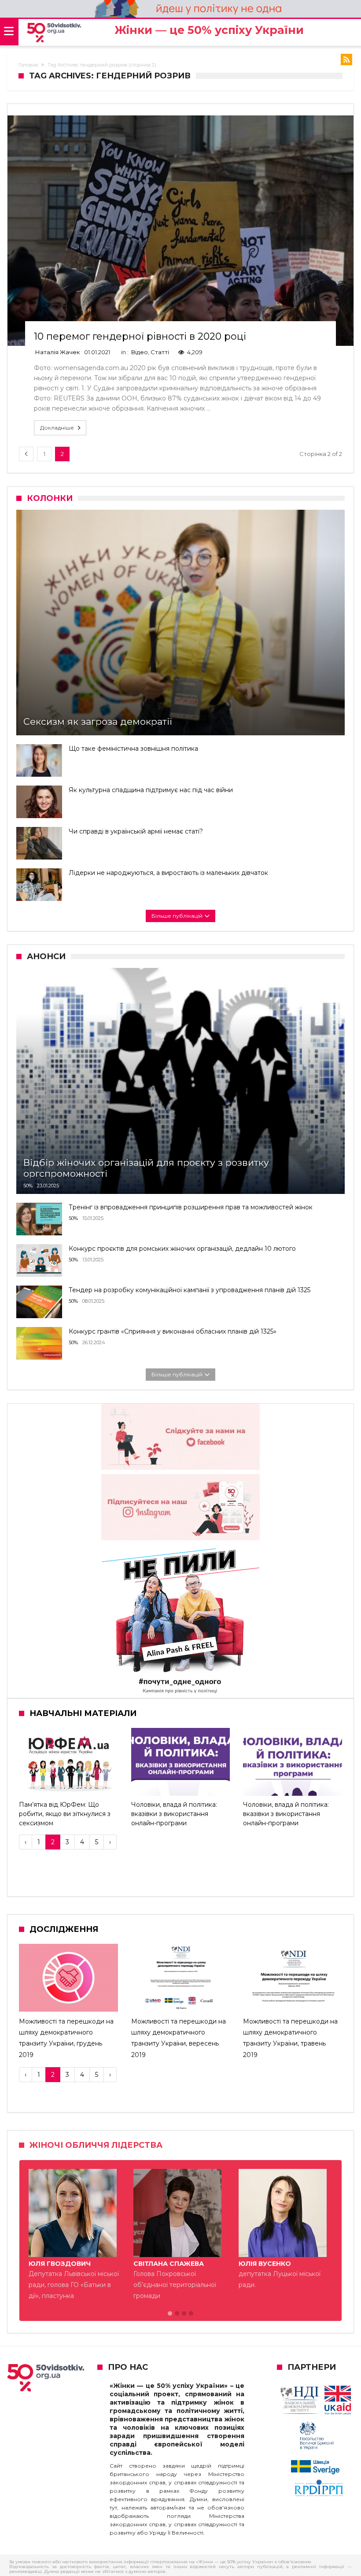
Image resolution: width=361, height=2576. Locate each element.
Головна (28, 65)
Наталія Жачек (57, 352)
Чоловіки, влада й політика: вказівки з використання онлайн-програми (174, 1814)
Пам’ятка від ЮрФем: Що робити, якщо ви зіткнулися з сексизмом (65, 1814)
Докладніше (57, 428)
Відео (140, 352)
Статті (160, 352)
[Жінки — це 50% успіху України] (54, 33)
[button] (170, 2314)
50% (28, 1186)
